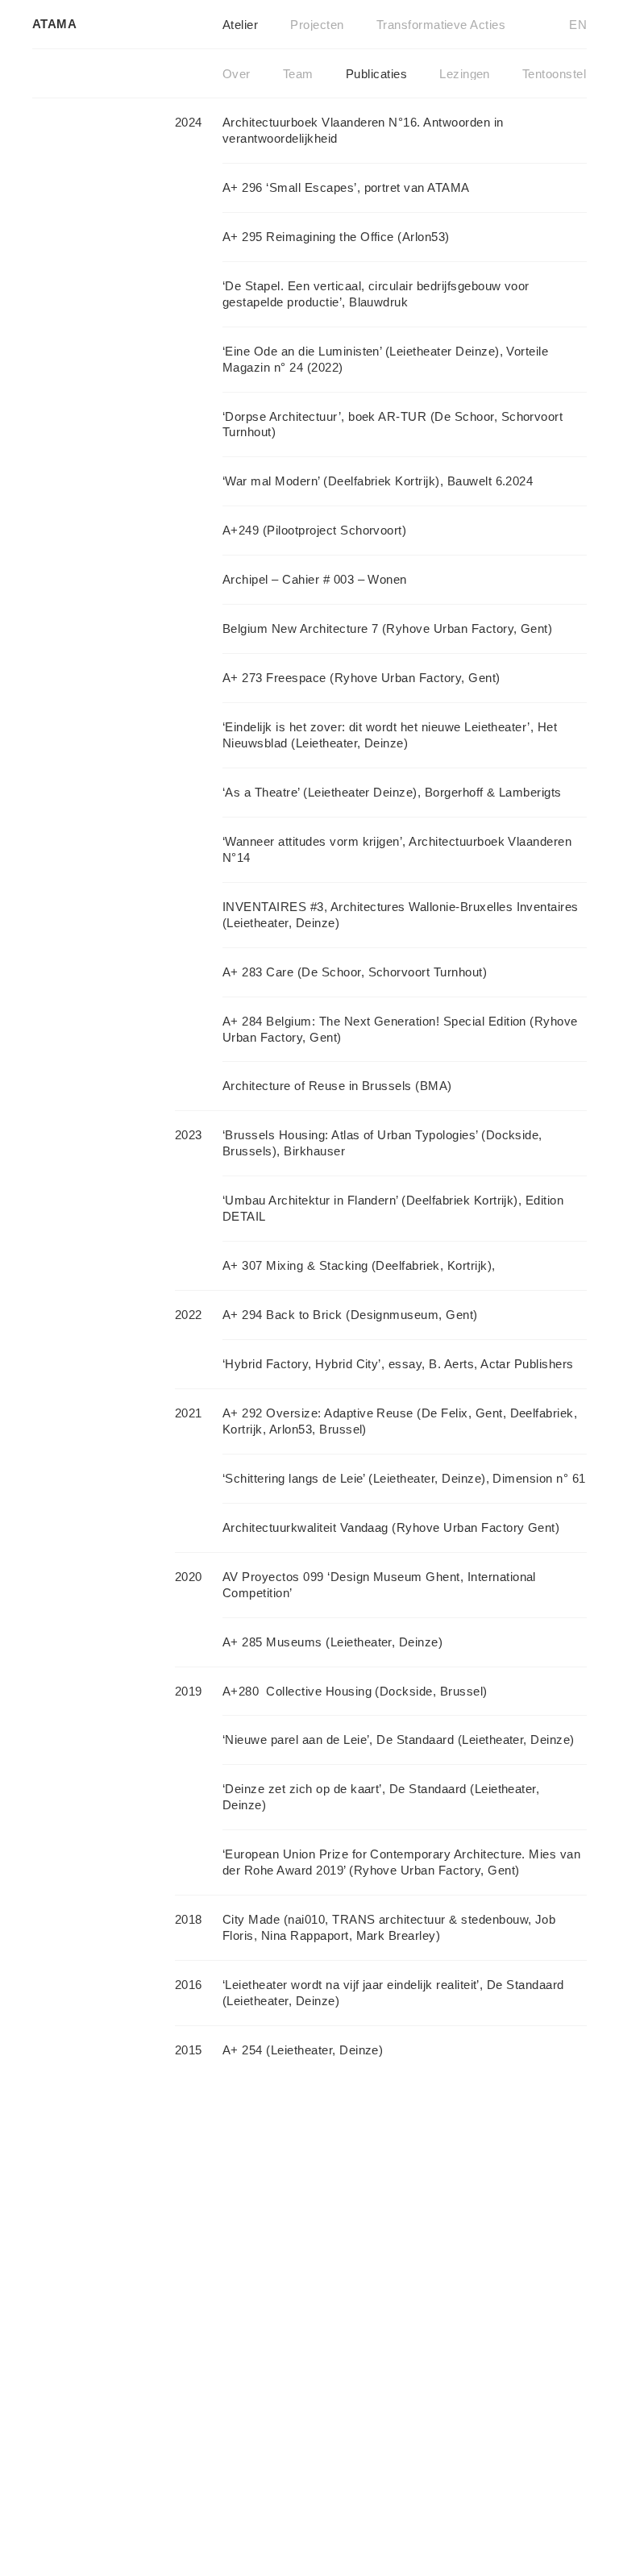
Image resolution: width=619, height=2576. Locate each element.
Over (237, 74)
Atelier (240, 25)
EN (578, 25)
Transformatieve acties (441, 25)
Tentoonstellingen (571, 74)
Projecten (317, 25)
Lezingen (465, 74)
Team (298, 74)
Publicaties (376, 74)
